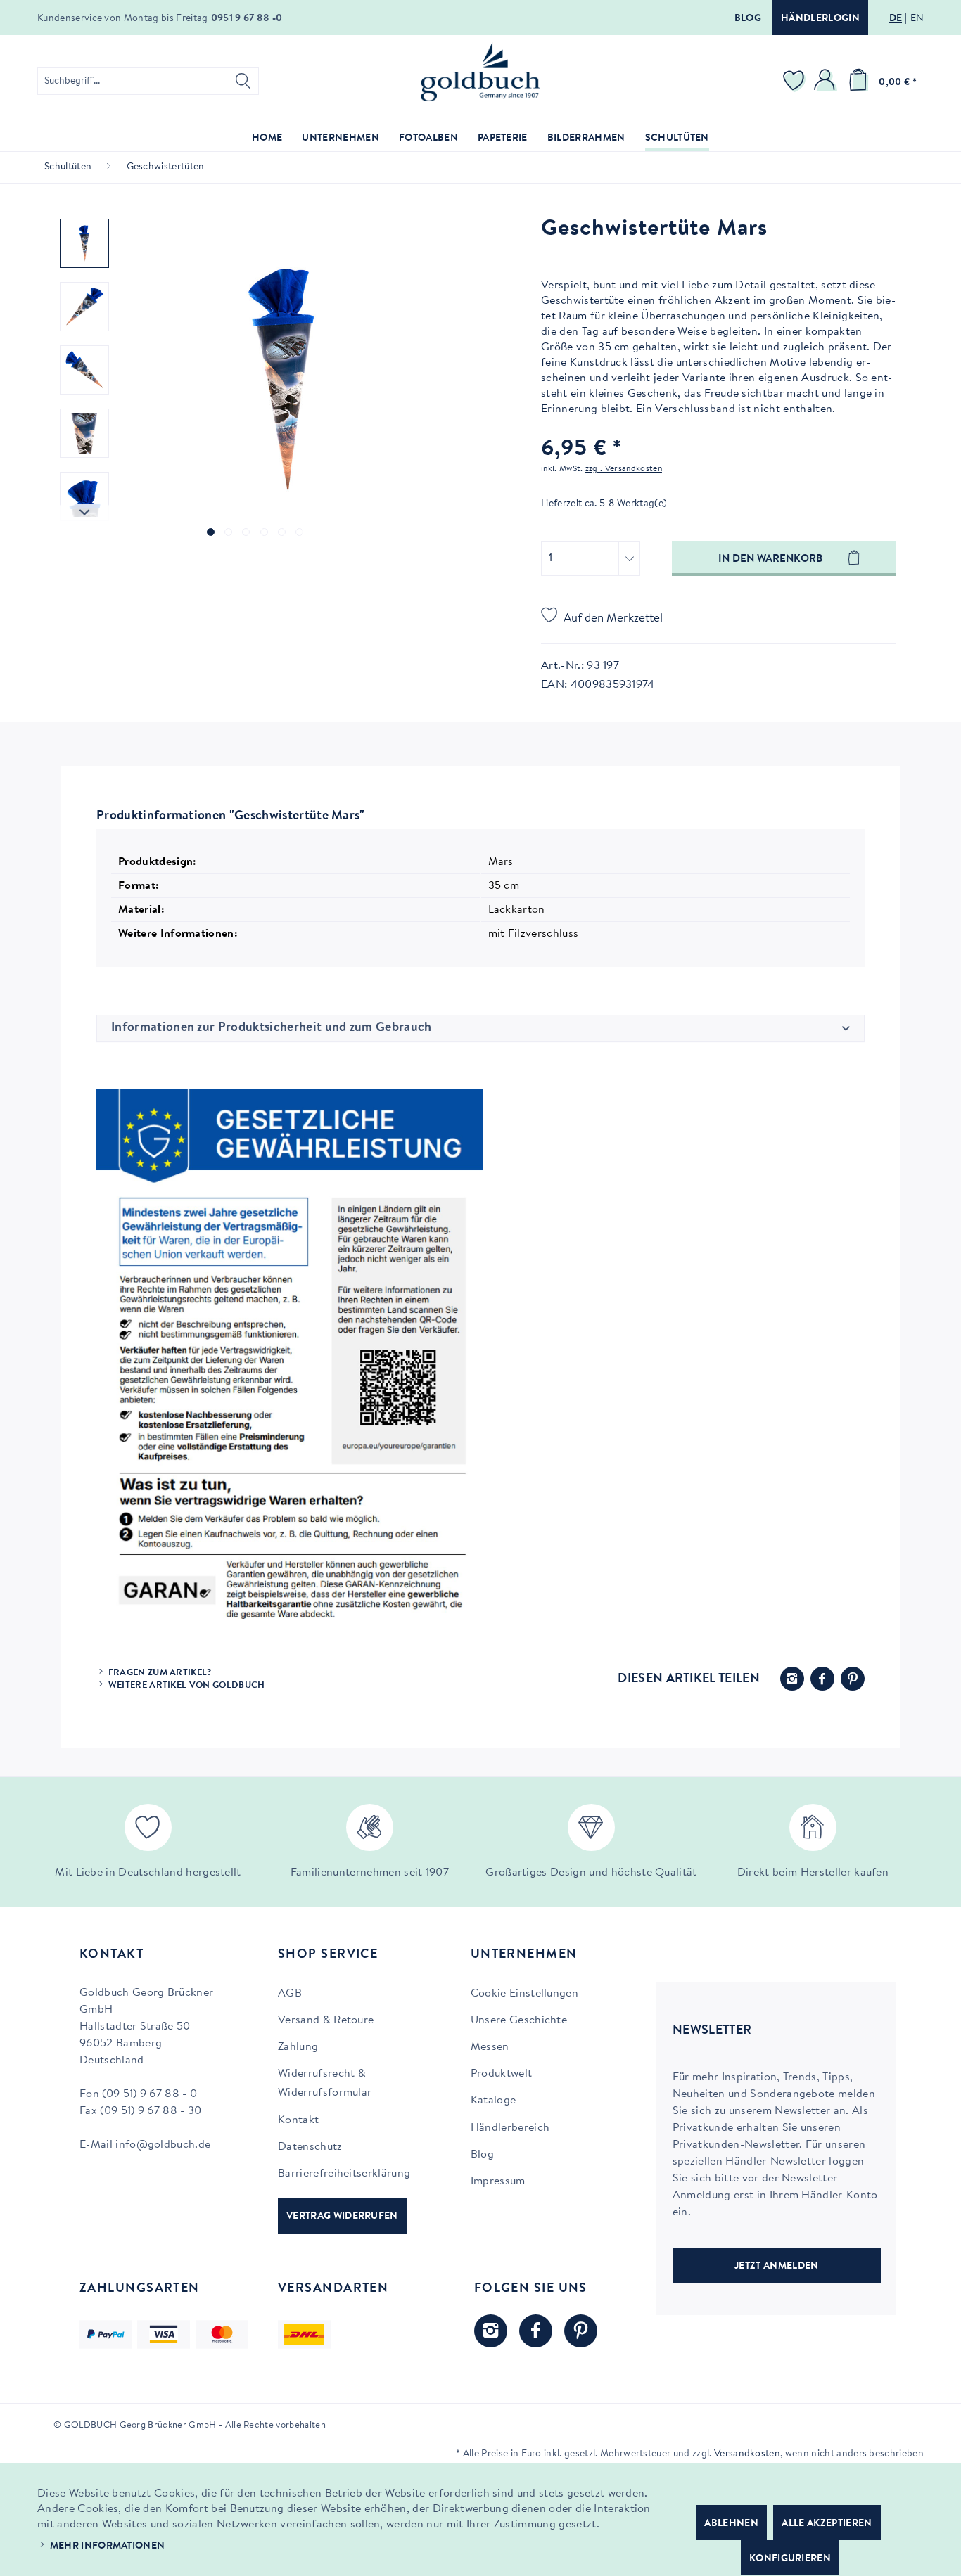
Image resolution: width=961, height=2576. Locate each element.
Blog (748, 19)
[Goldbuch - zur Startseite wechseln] (480, 72)
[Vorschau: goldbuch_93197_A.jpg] (84, 307)
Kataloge (494, 2101)
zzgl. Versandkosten (624, 469)
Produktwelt (502, 2074)
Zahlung (298, 2047)
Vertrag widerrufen (342, 2217)
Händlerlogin (820, 19)
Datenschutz (310, 2147)
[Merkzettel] (796, 81)
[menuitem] (148, 81)
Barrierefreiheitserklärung (344, 2174)
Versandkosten (747, 2454)
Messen (490, 2047)
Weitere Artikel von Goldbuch (187, 1685)
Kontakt (298, 2120)
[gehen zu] (211, 532)
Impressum (498, 2181)
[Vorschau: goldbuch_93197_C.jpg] (84, 433)
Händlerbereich (510, 2128)
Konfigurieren (790, 2559)
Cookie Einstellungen (524, 1994)
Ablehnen (731, 2524)
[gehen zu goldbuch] (491, 2331)
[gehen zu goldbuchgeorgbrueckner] (581, 2331)
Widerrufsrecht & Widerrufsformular (325, 2083)
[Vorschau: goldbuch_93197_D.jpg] (84, 496)
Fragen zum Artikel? (160, 1673)
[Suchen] (243, 81)
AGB (290, 1994)
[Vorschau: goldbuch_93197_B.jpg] (84, 370)
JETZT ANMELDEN (776, 2267)
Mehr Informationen (108, 2546)
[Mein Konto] (827, 81)
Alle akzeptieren (827, 2524)
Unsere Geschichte (519, 2020)
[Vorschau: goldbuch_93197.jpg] (84, 243)
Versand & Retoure (326, 2020)
